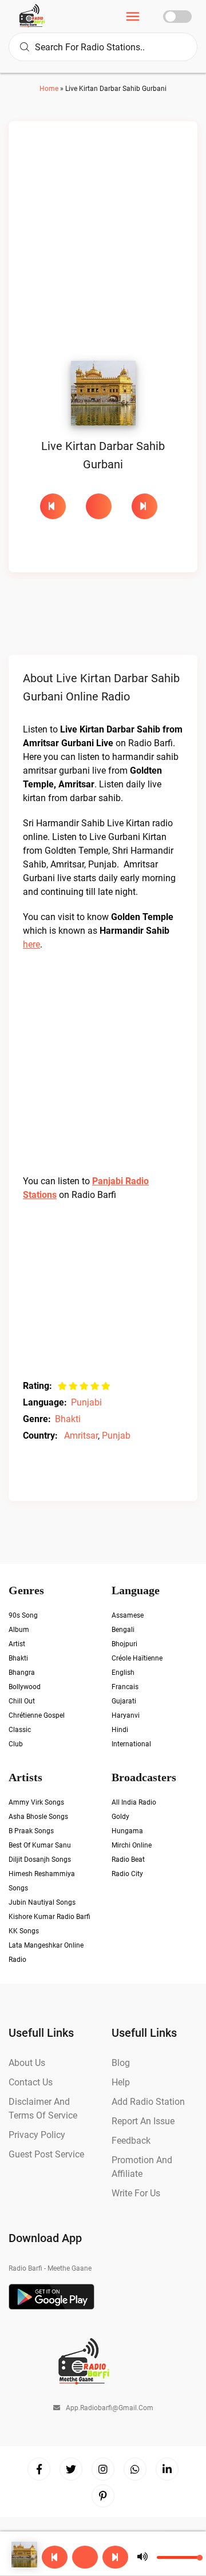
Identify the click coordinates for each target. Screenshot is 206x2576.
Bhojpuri (124, 1650)
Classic (20, 1735)
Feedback (131, 2146)
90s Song (23, 1621)
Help (121, 2088)
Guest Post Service (46, 2160)
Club (16, 1750)
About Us (27, 2069)
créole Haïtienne (137, 1664)
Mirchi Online (132, 1851)
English (123, 1678)
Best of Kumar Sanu (40, 1851)
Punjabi (86, 1402)
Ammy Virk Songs (36, 1808)
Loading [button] (99, 506)
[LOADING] (103, 506)
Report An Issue (143, 2127)
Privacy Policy (37, 2141)
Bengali (123, 1635)
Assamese (128, 1621)
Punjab (116, 1436)
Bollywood (25, 1693)
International (131, 1750)
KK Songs (24, 1937)
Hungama (127, 1837)
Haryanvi (126, 1721)
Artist (17, 1650)
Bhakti (68, 1419)
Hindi (120, 1735)
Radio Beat (128, 1865)
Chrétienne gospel (37, 1721)
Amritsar (81, 1436)
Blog (121, 2069)
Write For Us (136, 2199)
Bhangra (22, 1678)
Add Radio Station (148, 2107)
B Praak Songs (31, 1837)
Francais (125, 1693)
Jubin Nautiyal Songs (42, 1908)
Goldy (120, 1822)
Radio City (127, 1880)
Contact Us (31, 2088)
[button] (133, 18)
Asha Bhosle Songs (38, 1822)
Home (49, 89)
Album (19, 1635)
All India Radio (134, 1808)
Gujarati (124, 1707)
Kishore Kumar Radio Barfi (49, 1922)
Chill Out (22, 1707)
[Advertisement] (103, 244)
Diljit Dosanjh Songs (40, 1865)
